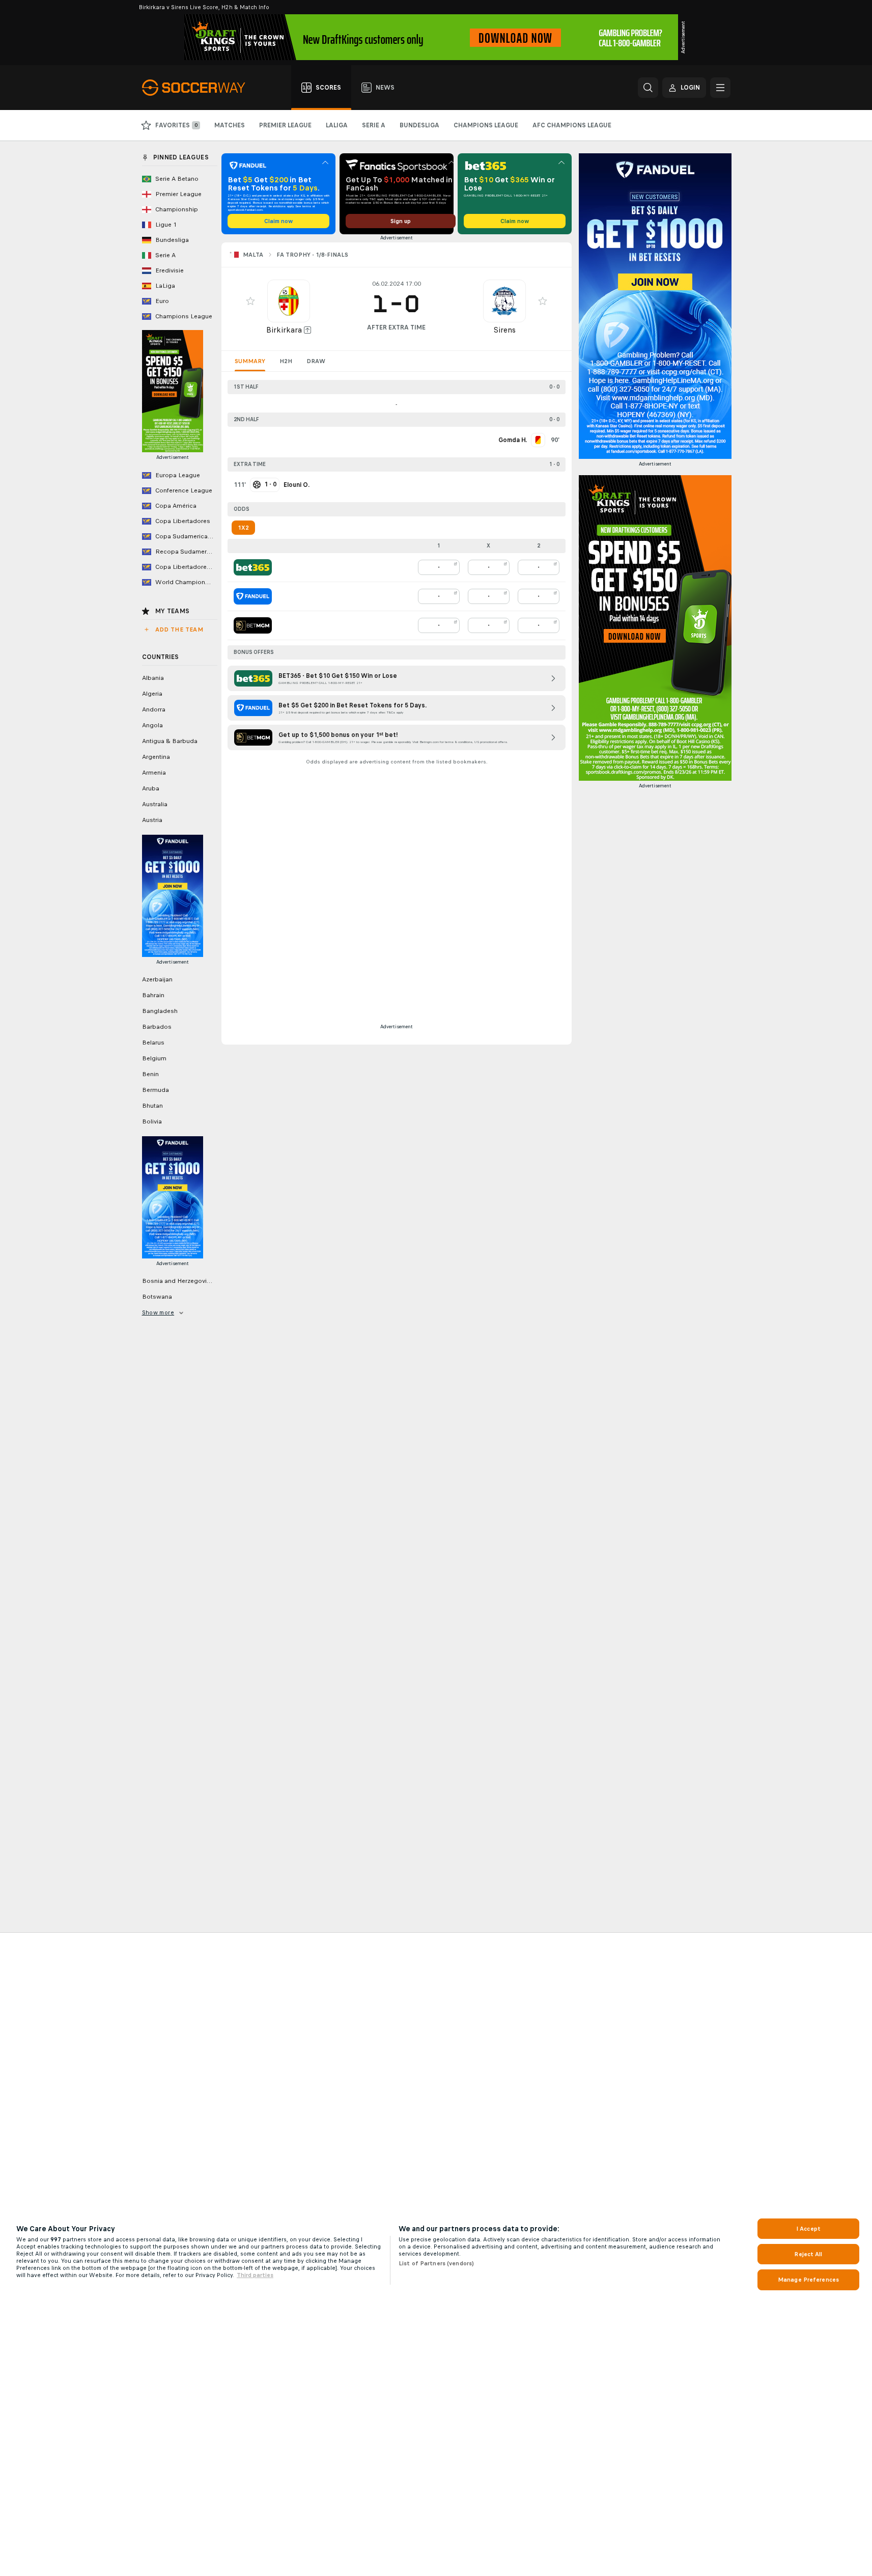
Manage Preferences (808, 2280)
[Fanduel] (253, 596)
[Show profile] (289, 301)
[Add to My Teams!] (250, 301)
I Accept (808, 2229)
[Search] (648, 88)
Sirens (504, 330)
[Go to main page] (199, 88)
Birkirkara (284, 330)
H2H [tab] (286, 361)
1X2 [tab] (243, 528)
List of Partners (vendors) (436, 2263)
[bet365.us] (253, 567)
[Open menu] (720, 88)
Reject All (808, 2254)
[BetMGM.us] (253, 625)
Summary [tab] (250, 361)
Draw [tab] (316, 361)
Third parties (255, 2275)
